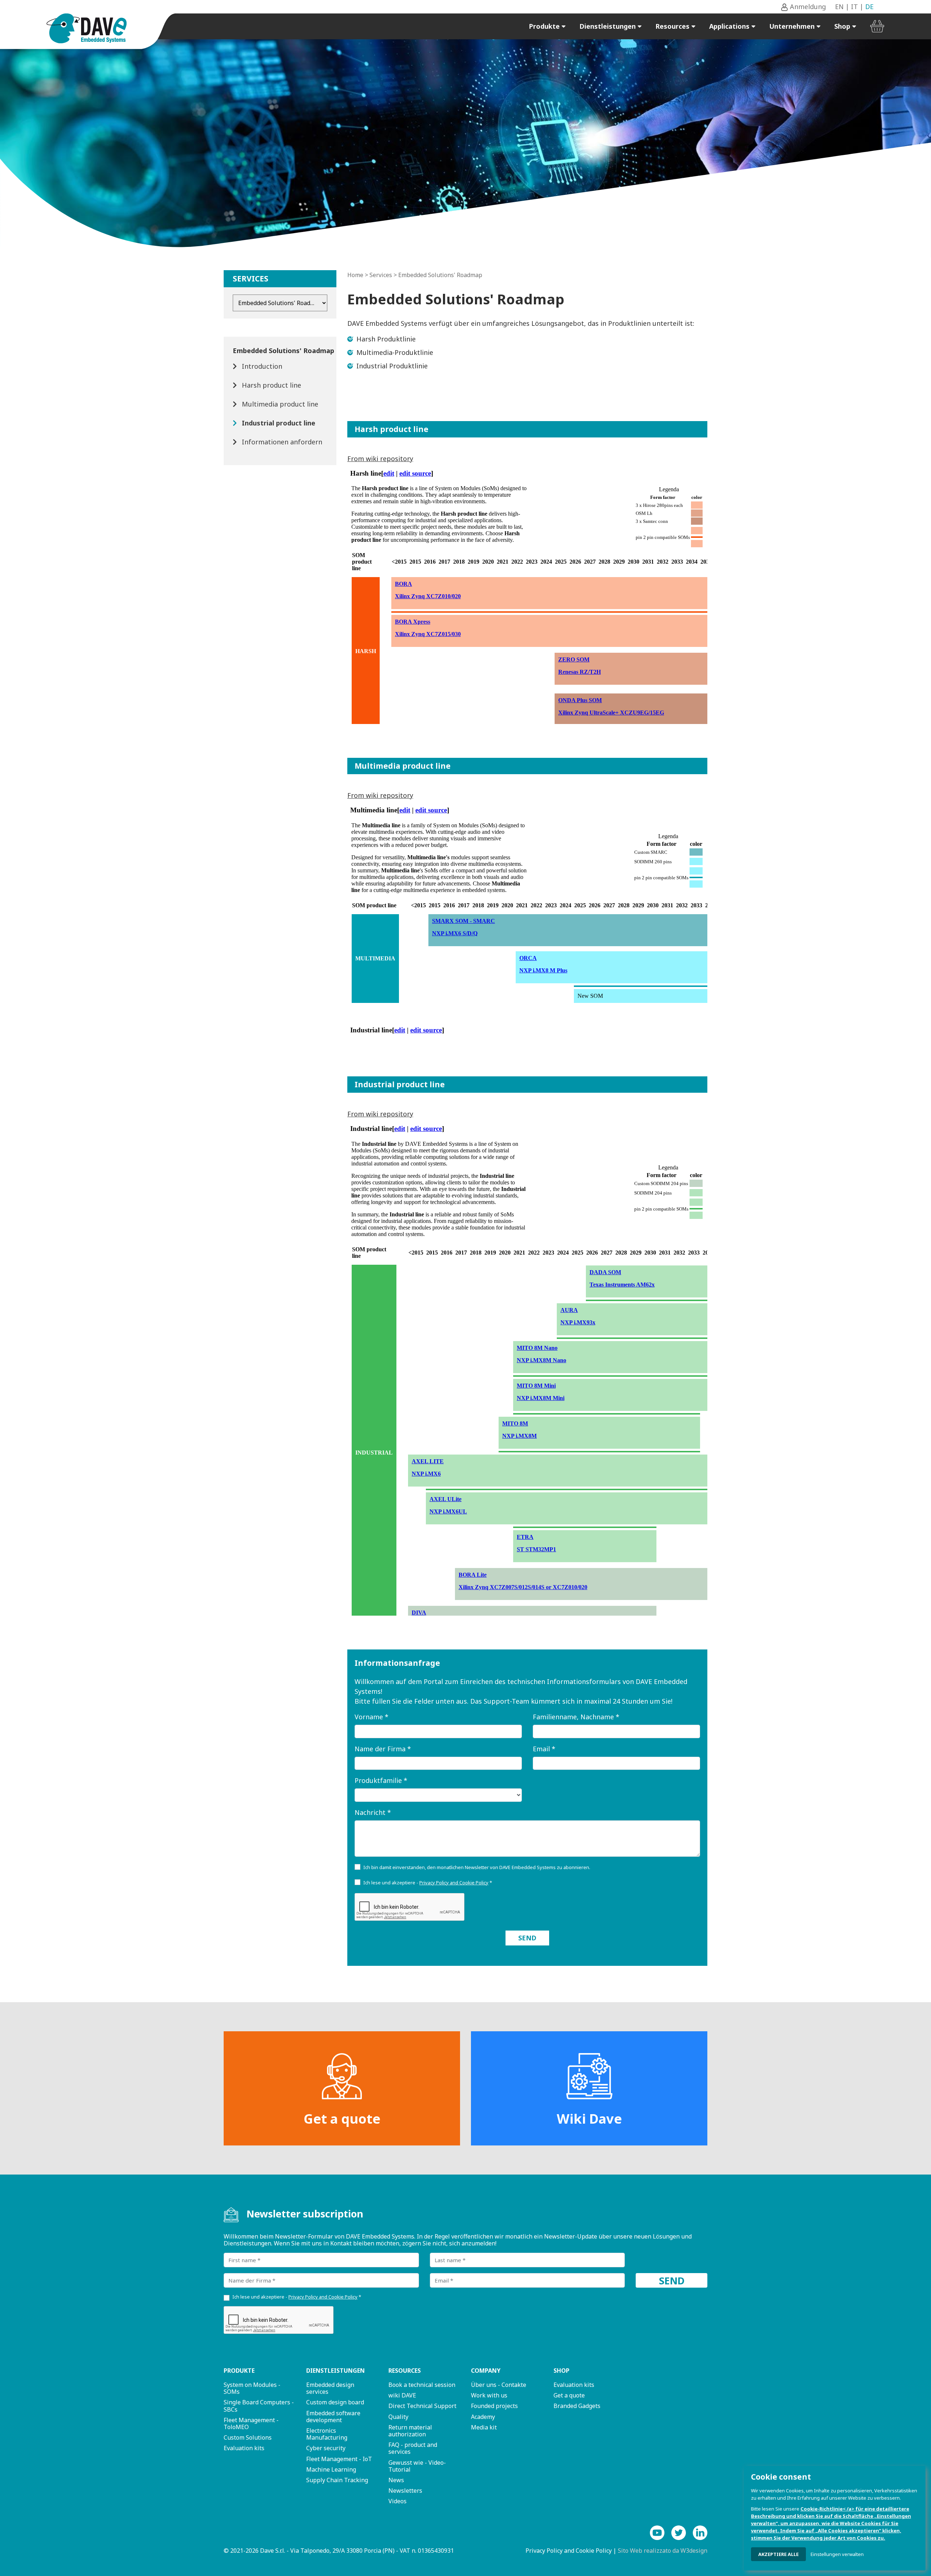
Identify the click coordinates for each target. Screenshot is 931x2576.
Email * (544, 1749)
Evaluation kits (244, 2448)
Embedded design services (330, 2388)
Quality (398, 2417)
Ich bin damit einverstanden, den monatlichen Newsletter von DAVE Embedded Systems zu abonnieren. (477, 1867)
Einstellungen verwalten (837, 2554)
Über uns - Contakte (499, 2385)
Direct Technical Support (422, 2406)
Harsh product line (271, 385)
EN (839, 7)
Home (355, 275)
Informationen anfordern (282, 442)
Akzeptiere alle (778, 2554)
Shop (843, 26)
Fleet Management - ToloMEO (251, 2423)
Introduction (262, 366)
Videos (397, 2501)
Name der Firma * (383, 1749)
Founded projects (494, 2406)
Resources (673, 26)
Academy (483, 2417)
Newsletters (405, 2491)
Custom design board (335, 2402)
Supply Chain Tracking (337, 2480)
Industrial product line (279, 423)
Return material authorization (410, 2431)
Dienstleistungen (608, 26)
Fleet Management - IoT (339, 2459)
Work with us (489, 2395)
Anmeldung (807, 7)
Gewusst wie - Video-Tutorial (417, 2466)
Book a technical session (422, 2385)
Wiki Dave (589, 2119)
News (396, 2480)
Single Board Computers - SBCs (259, 2406)
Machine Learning (331, 2469)
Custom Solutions (248, 2437)
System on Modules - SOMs (252, 2388)
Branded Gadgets (577, 2406)
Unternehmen (793, 26)
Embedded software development (333, 2417)
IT (854, 7)
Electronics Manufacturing (327, 2434)
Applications (730, 26)
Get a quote (342, 2119)
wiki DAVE (402, 2395)
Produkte (545, 26)
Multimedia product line (280, 404)
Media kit (484, 2427)
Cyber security (326, 2448)
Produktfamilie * (381, 1780)
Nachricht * (373, 1812)
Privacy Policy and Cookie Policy (569, 2551)
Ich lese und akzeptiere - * (428, 1883)
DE (869, 7)
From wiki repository (380, 459)
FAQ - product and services (413, 2448)
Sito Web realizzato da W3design (663, 2551)
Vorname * (371, 1717)
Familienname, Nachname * (576, 1717)
